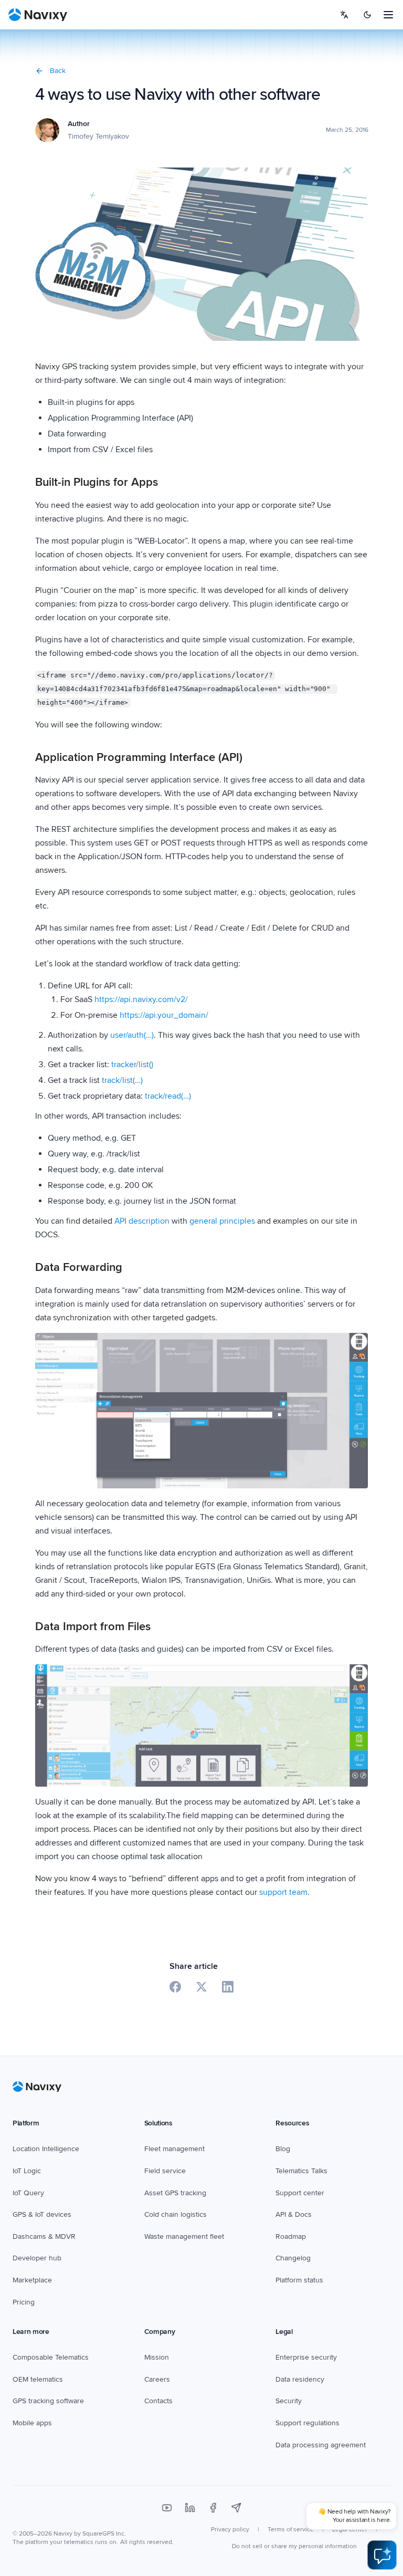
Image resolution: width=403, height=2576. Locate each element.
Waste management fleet (184, 2236)
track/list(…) (122, 1080)
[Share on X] (201, 1987)
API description (142, 1221)
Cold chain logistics (176, 2214)
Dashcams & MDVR (44, 2236)
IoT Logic (27, 2171)
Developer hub (37, 2258)
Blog (283, 2149)
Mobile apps (32, 2423)
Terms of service (291, 2530)
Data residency (300, 2379)
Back (58, 71)
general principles (222, 1221)
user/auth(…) (132, 1035)
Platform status (299, 2280)
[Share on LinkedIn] (228, 1987)
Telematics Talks (301, 2171)
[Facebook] (213, 2508)
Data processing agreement (321, 2445)
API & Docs (294, 2214)
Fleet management (174, 2149)
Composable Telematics (51, 2357)
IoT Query (28, 2193)
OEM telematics (38, 2379)
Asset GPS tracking (175, 2193)
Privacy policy (230, 2530)
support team (283, 1892)
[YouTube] (167, 2508)
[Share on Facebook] (175, 1987)
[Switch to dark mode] (367, 15)
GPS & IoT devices (42, 2214)
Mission (157, 2357)
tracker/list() (132, 1065)
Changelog (293, 2258)
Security (289, 2401)
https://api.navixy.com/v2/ (141, 999)
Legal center (350, 2530)
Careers (157, 2379)
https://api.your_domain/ (164, 1015)
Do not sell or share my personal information (294, 2546)
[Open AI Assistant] (382, 2555)
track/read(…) (168, 1096)
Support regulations (307, 2423)
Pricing (24, 2302)
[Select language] (344, 15)
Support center (300, 2193)
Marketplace (32, 2280)
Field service (165, 2171)
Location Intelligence (46, 2149)
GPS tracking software (48, 2401)
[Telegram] (236, 2508)
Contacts (158, 2401)
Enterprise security (306, 2357)
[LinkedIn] (190, 2508)
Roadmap (291, 2236)
